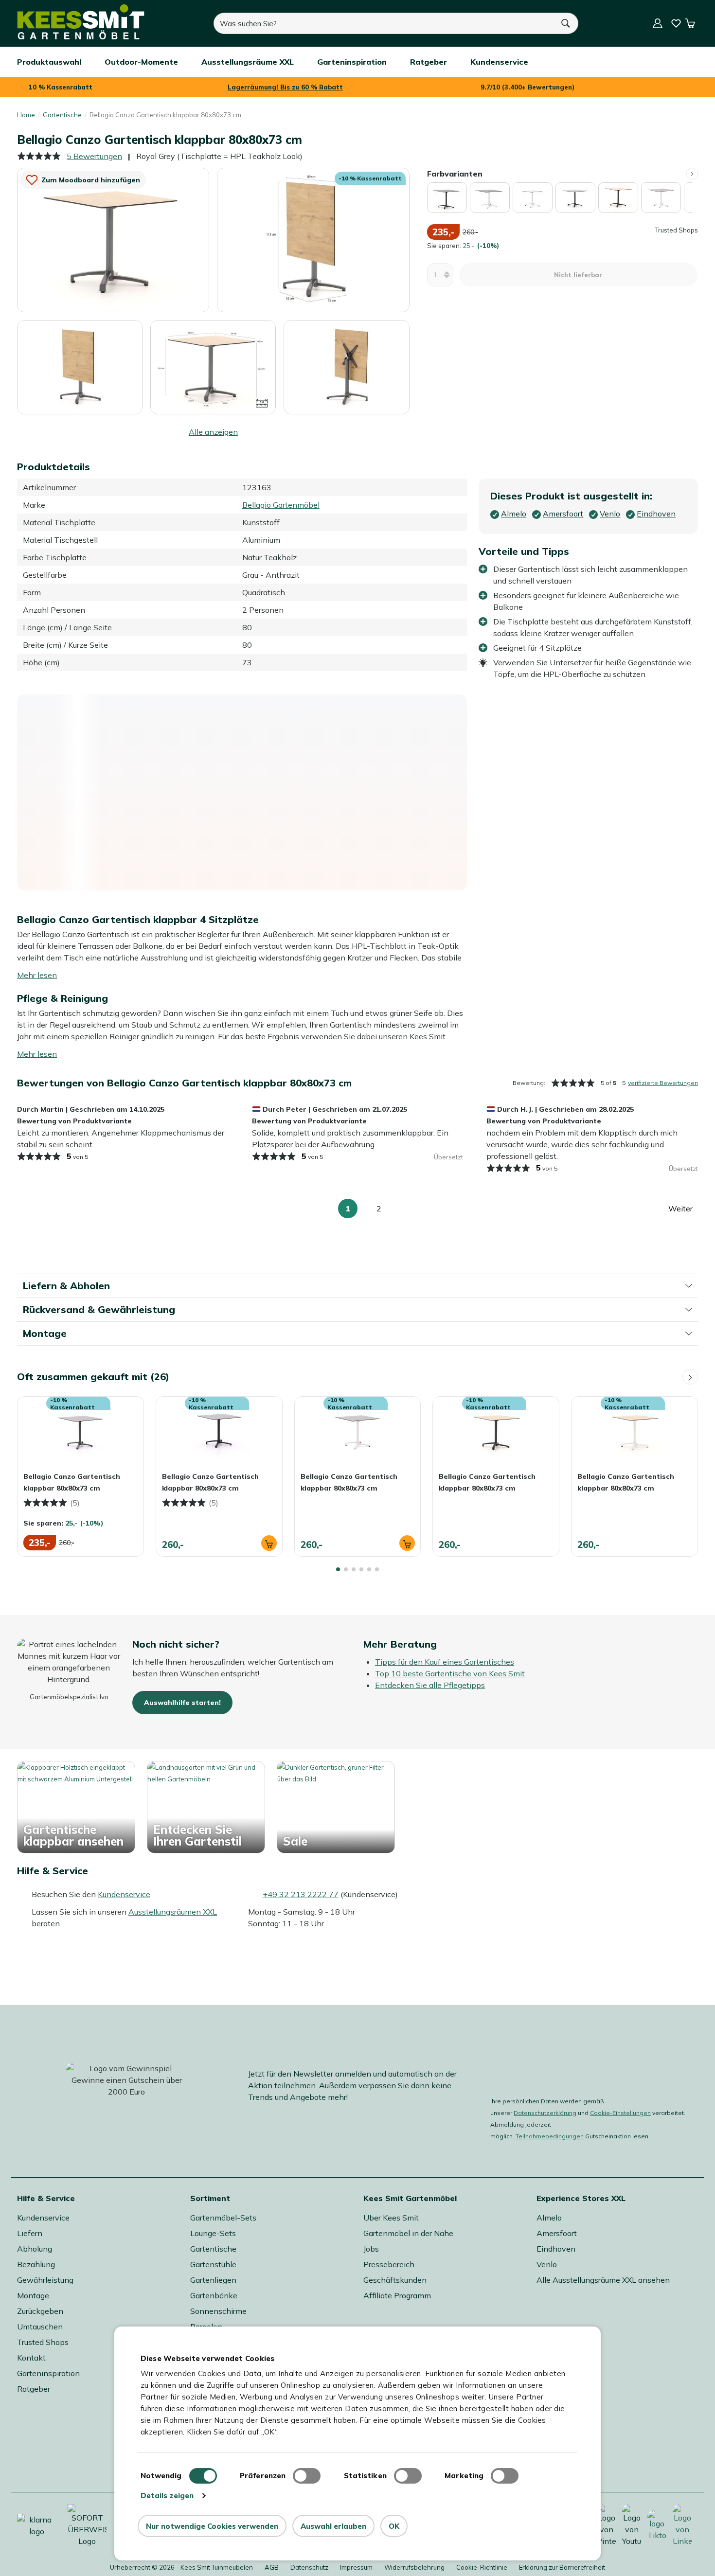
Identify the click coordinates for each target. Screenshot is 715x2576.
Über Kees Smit (391, 2218)
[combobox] (384, 23)
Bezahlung (36, 2264)
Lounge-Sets (213, 2233)
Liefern (30, 2233)
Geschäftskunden (395, 2280)
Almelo (549, 2218)
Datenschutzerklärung (545, 2113)
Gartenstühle (213, 2264)
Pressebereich (389, 2264)
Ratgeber (34, 2389)
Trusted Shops (43, 2342)
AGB (272, 2567)
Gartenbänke (214, 2295)
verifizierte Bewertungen (663, 1083)
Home (26, 115)
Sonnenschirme (218, 2311)
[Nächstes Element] (692, 174)
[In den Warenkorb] (269, 1543)
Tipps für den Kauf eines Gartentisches (445, 1662)
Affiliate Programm (397, 2295)
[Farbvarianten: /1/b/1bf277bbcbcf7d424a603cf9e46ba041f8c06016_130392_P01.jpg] (490, 197)
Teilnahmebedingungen (550, 2136)
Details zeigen (167, 2496)
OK (394, 2526)
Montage (33, 2295)
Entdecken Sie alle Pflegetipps (430, 1685)
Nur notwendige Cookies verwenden (212, 2526)
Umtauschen (40, 2327)
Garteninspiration (48, 2373)
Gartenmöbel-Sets (223, 2218)
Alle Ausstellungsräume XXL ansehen (603, 2280)
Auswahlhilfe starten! (182, 1703)
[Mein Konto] (658, 23)
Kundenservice (124, 1894)
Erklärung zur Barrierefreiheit (562, 2567)
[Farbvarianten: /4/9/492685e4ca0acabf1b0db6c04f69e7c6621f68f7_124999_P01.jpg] (618, 197)
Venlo (547, 2264)
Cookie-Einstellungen (620, 2113)
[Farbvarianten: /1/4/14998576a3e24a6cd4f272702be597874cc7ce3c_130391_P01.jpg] (447, 197)
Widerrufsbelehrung (414, 2567)
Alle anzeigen (213, 432)
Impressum (356, 2567)
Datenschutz (309, 2567)
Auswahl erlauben (333, 2526)
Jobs (371, 2249)
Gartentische (62, 115)
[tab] (338, 1569)
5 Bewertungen (94, 156)
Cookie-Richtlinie (482, 2567)
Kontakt (31, 2358)
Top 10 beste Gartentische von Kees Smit (450, 1673)
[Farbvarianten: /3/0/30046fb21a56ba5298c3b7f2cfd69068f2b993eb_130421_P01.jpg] (575, 197)
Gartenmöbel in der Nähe (408, 2233)
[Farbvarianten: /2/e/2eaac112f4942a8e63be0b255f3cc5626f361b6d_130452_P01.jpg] (533, 197)
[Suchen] (566, 23)
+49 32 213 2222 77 (301, 1894)
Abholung (35, 2249)
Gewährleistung (45, 2280)
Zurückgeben (40, 2311)
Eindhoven (556, 2249)
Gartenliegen (213, 2280)
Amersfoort (557, 2233)
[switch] (307, 2476)
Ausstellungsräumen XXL (173, 1912)
